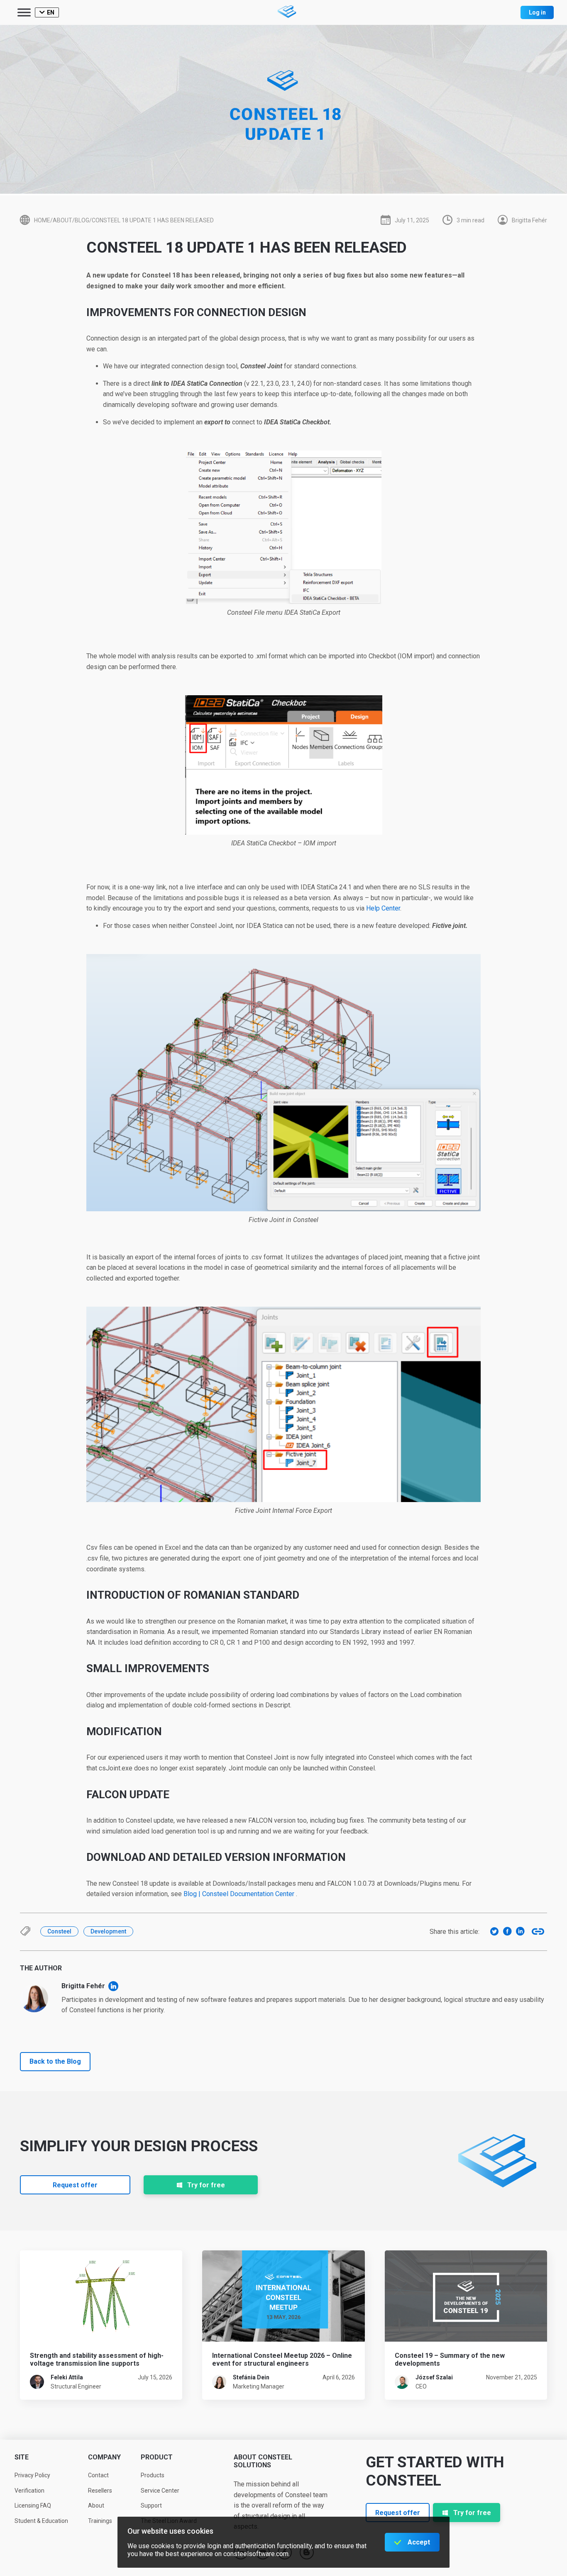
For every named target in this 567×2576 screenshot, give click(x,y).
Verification (29, 2491)
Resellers (100, 2491)
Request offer (75, 2185)
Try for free (206, 2185)
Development (108, 1931)
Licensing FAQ (33, 2505)
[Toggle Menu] (24, 12)
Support (151, 2505)
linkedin (113, 1986)
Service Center (160, 2491)
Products (153, 2475)
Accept (419, 2542)
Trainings (100, 2521)
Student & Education (41, 2521)
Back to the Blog (55, 2061)
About (96, 2505)
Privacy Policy (32, 2475)
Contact (98, 2475)
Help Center (383, 908)
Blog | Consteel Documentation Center (239, 1894)
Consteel (59, 1931)
